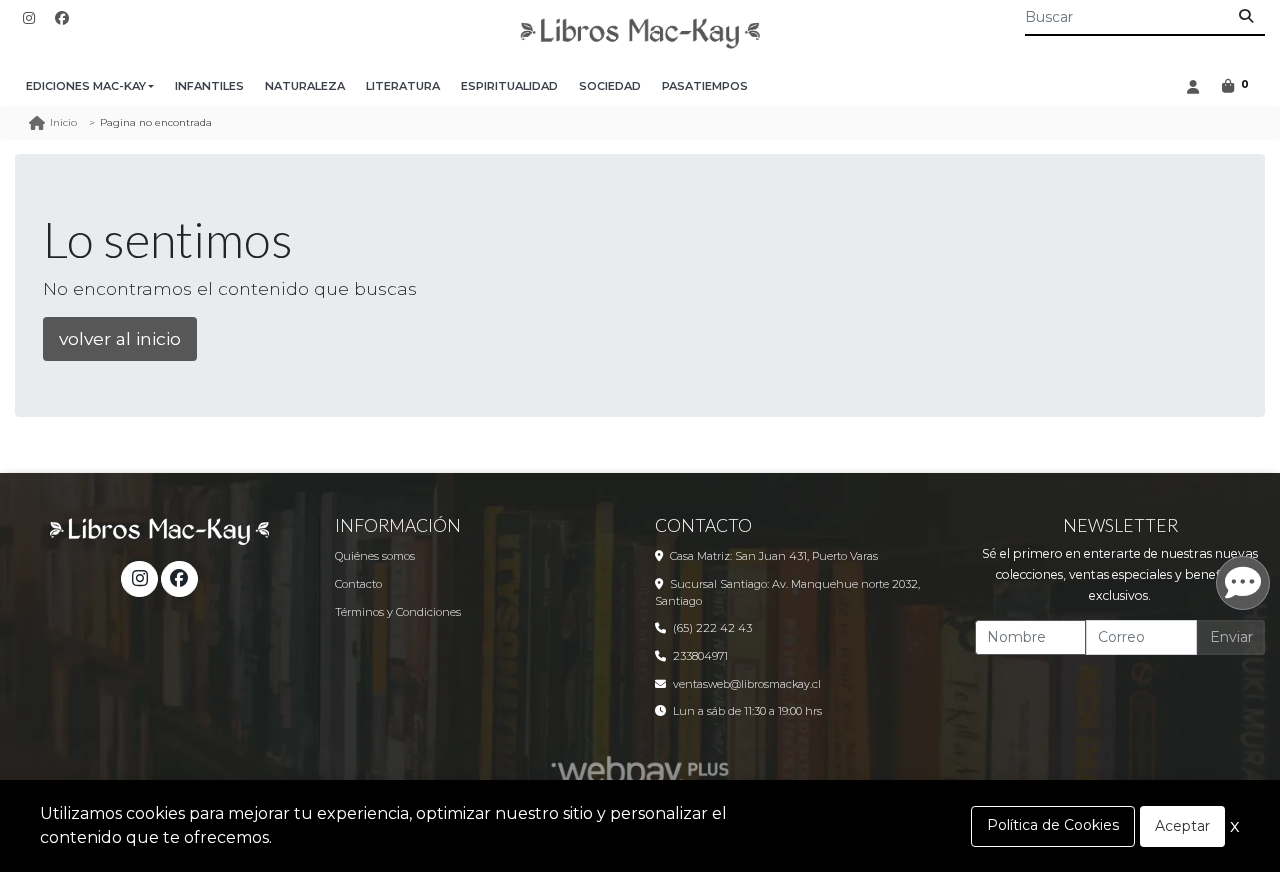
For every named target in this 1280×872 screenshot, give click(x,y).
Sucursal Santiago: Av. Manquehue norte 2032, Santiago (787, 592)
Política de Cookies (1053, 825)
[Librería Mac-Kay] (640, 33)
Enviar (1231, 637)
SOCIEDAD (610, 86)
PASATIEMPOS (705, 86)
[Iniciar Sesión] (1192, 86)
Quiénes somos (375, 556)
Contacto (358, 584)
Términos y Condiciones (398, 612)
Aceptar (1182, 826)
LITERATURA (403, 86)
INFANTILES (209, 86)
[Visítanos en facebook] (179, 579)
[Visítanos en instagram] (139, 579)
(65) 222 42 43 (712, 628)
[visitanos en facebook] (62, 18)
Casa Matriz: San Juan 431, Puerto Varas (774, 556)
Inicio (63, 122)
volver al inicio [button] (120, 338)
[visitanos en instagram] (29, 18)
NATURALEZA (305, 86)
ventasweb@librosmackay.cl (747, 684)
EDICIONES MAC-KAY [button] (86, 86)
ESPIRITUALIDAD (509, 86)
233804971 (700, 656)
